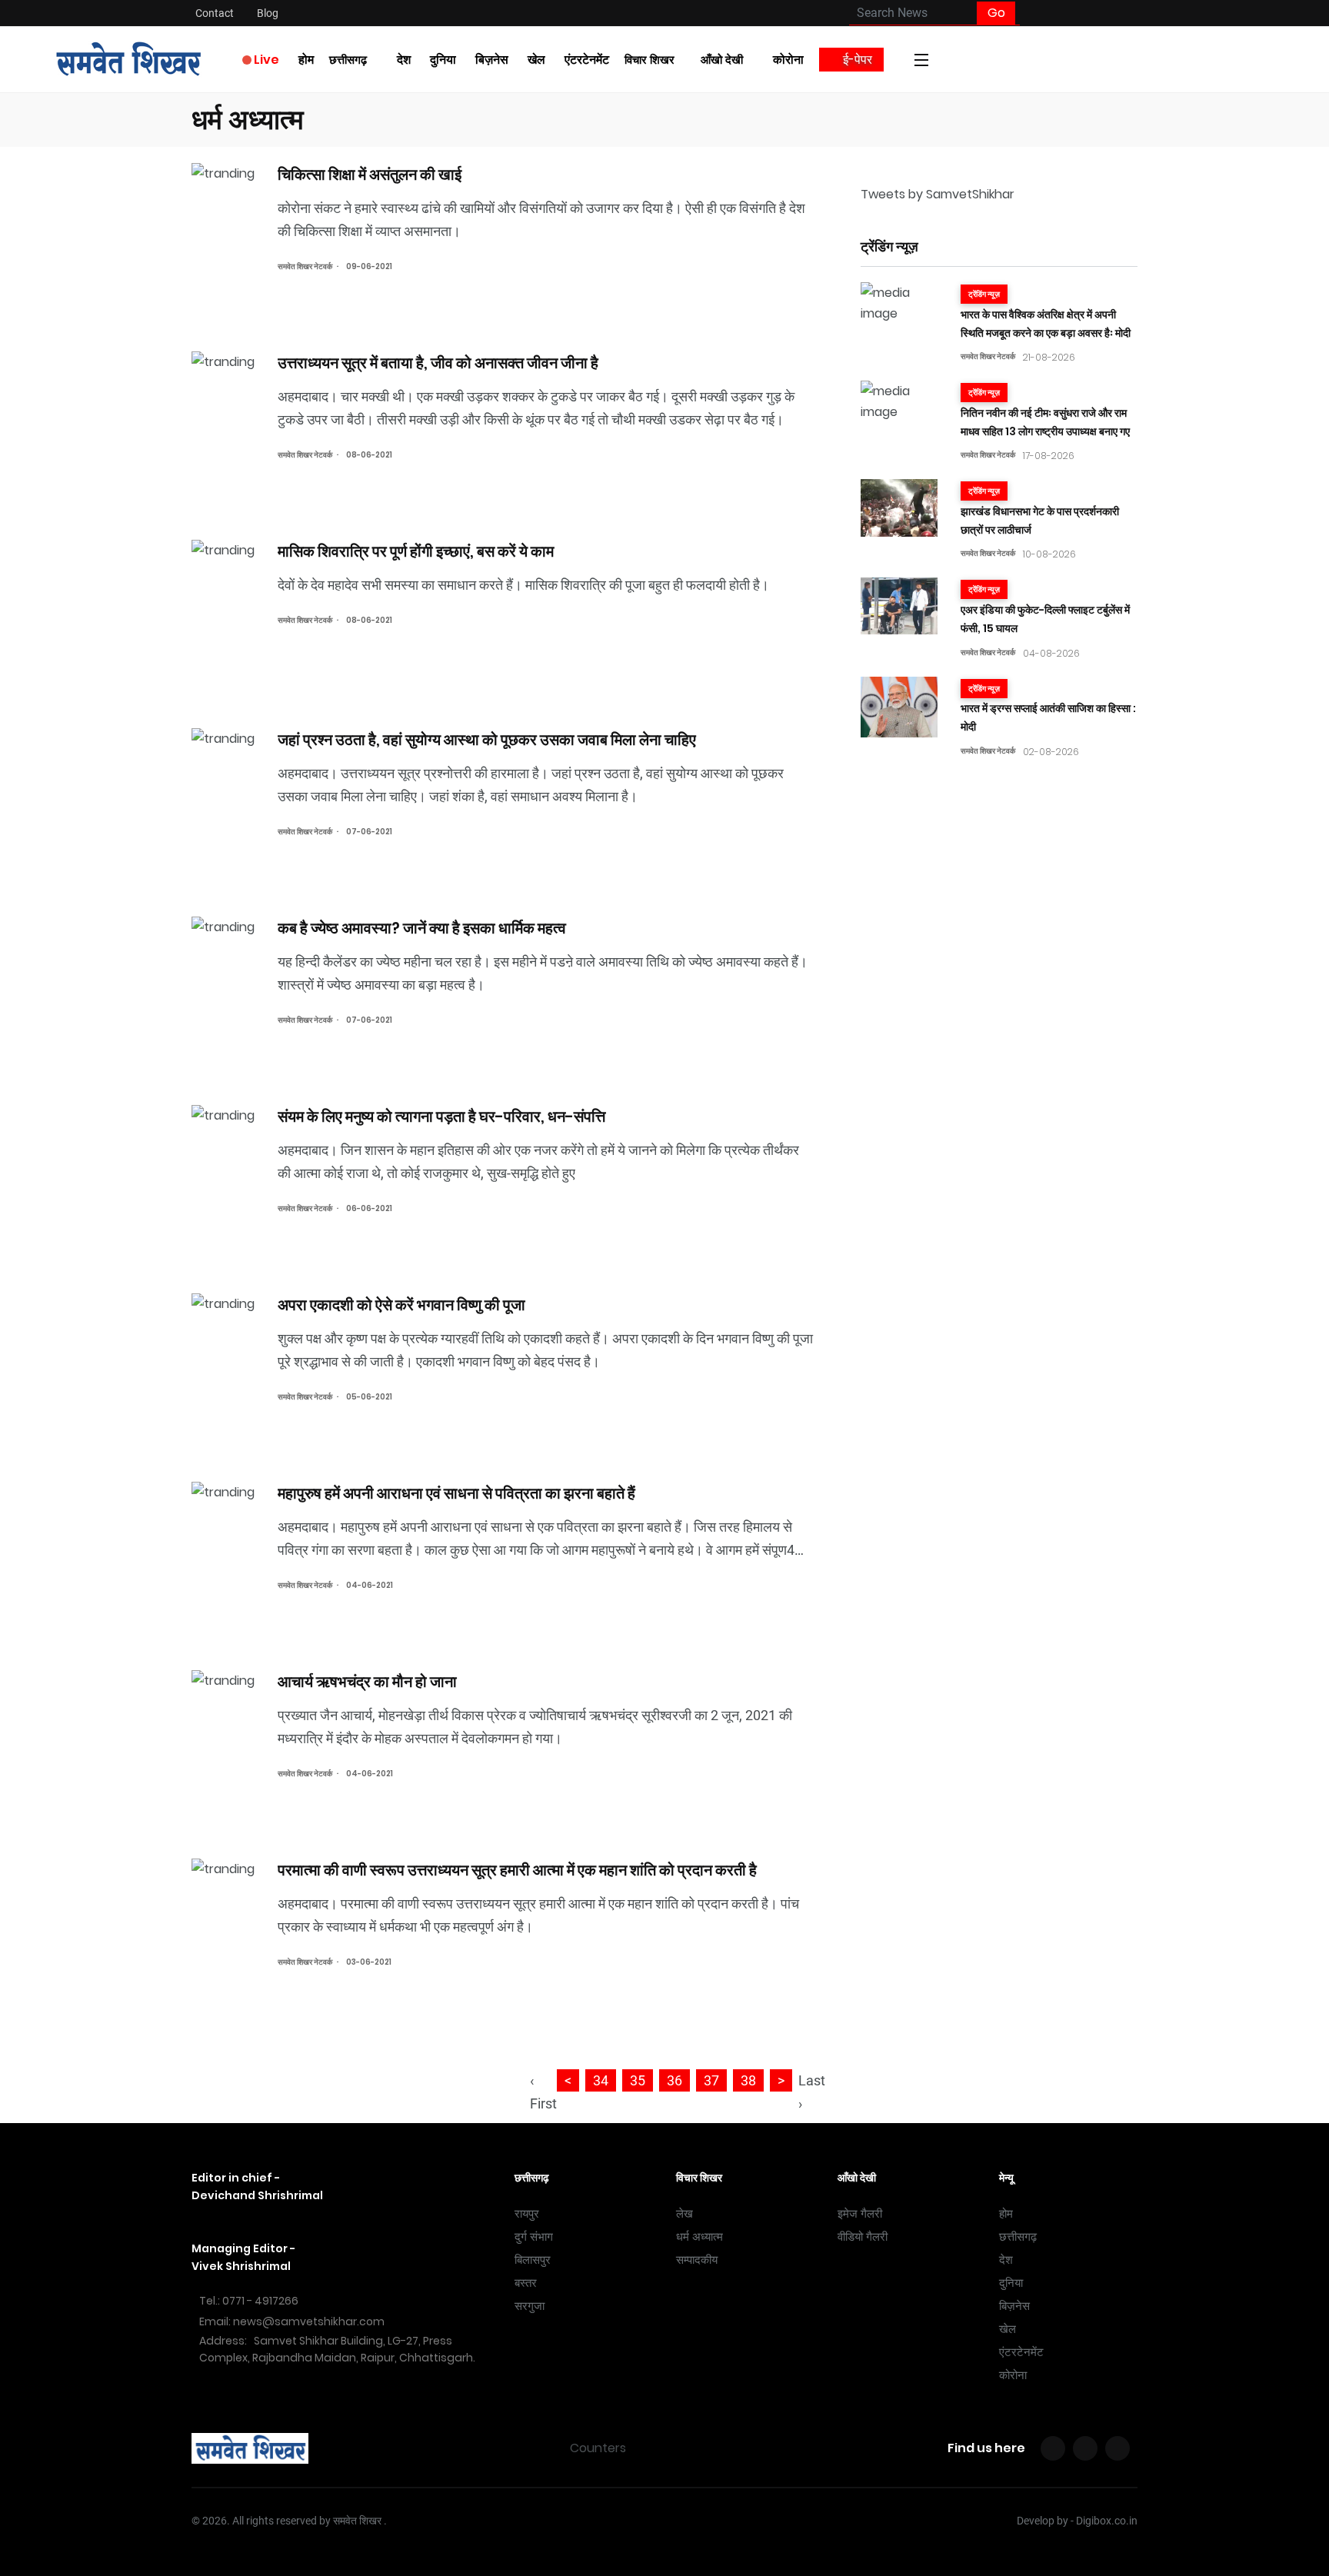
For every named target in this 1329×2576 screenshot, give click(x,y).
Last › (812, 2092)
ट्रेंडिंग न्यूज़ (984, 294)
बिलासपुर (533, 2260)
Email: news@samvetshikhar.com (292, 2321)
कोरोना (788, 60)
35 (638, 2080)
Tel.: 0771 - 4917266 (249, 2301)
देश (404, 60)
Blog (268, 13)
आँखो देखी (722, 60)
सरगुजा (530, 2306)
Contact (215, 13)
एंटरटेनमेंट (587, 60)
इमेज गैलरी (860, 2214)
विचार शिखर (650, 60)
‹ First (543, 2092)
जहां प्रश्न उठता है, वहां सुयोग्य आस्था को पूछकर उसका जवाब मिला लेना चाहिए (487, 739)
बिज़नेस (492, 60)
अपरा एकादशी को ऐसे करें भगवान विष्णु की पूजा (403, 1304)
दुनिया (443, 60)
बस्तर (526, 2283)
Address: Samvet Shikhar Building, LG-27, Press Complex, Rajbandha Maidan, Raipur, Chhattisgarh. (337, 2349)
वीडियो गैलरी (863, 2237)
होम (306, 60)
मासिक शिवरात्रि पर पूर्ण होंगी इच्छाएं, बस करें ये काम (416, 551)
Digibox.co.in (1107, 2521)
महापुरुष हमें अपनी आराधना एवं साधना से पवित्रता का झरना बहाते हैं (456, 1493)
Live (265, 60)
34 (601, 2080)
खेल (536, 60)
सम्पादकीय (697, 2260)
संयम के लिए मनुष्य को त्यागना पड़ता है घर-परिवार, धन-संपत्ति (441, 1116)
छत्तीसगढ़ (348, 60)
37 (711, 2080)
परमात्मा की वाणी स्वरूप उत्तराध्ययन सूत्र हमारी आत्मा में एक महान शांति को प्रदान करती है (517, 1869)
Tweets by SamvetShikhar (938, 194)
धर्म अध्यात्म (699, 2237)
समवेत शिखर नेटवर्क (305, 266)
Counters (598, 2448)
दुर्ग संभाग (534, 2237)
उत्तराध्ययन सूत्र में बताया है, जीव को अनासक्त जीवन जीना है (440, 362)
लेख (684, 2214)
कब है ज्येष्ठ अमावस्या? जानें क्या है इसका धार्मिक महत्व (422, 927)
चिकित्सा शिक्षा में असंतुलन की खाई (370, 174)
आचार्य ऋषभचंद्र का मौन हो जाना (367, 1681)
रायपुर (527, 2214)
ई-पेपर (856, 60)
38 (748, 2080)
